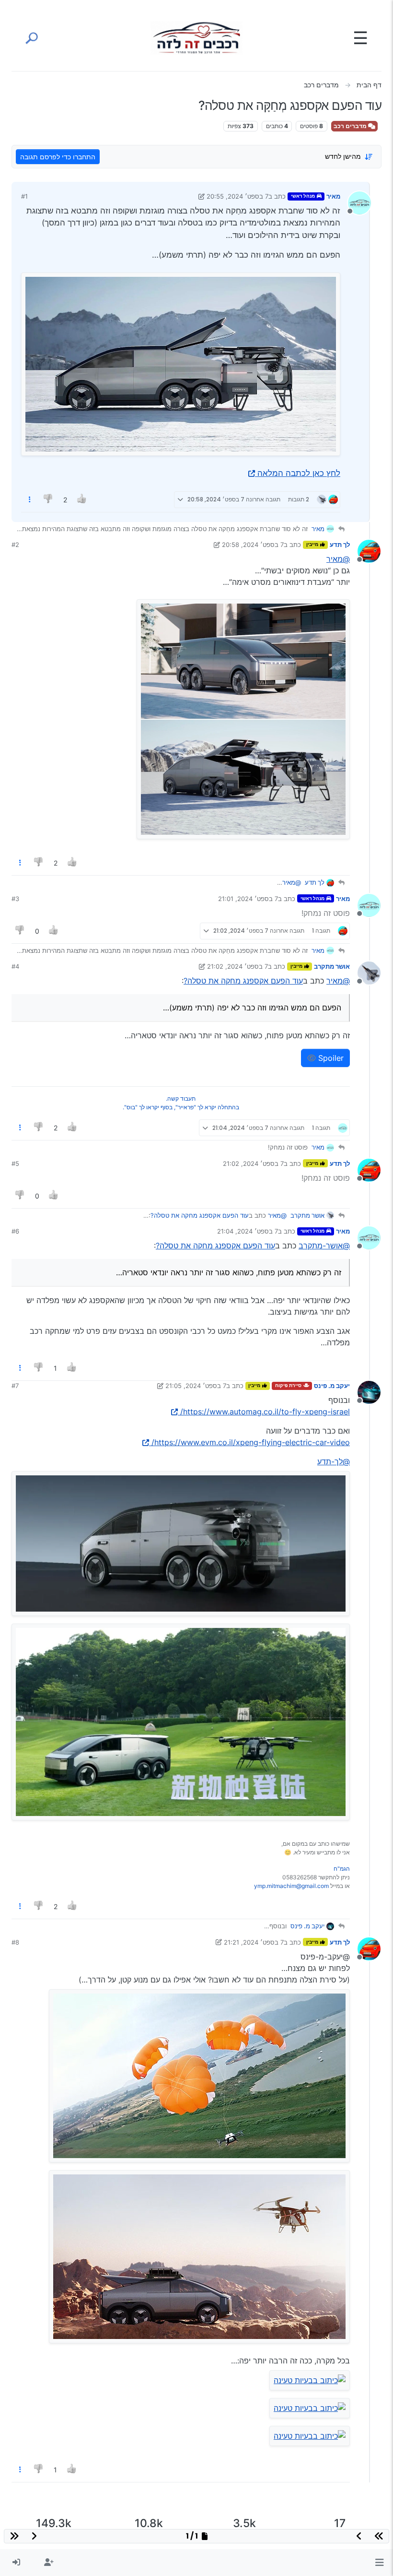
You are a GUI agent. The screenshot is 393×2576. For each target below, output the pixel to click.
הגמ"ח (342, 1869)
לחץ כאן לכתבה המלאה (299, 473)
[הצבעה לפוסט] (82, 500)
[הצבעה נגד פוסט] (49, 500)
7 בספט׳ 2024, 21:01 (248, 899)
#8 (15, 1942)
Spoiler (330, 1058)
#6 (15, 1231)
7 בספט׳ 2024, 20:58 (253, 545)
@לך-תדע (334, 1461)
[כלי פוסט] (30, 500)
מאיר (333, 196)
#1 (24, 196)
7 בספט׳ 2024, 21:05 (196, 1386)
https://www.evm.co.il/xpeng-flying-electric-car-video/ (251, 1442)
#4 (15, 966)
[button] (379, 2563)
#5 (15, 1163)
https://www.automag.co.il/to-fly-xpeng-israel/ (265, 1412)
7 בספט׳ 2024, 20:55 (237, 196)
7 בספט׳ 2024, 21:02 (237, 966)
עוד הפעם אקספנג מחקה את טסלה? (243, 981)
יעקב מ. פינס (332, 1386)
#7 (15, 1386)
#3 (15, 899)
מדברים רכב (351, 126)
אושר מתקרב (332, 966)
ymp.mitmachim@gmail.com (291, 1886)
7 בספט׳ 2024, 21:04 (248, 1231)
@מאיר (338, 559)
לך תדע (340, 545)
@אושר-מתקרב (324, 1246)
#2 (15, 545)
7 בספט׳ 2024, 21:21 (254, 1942)
